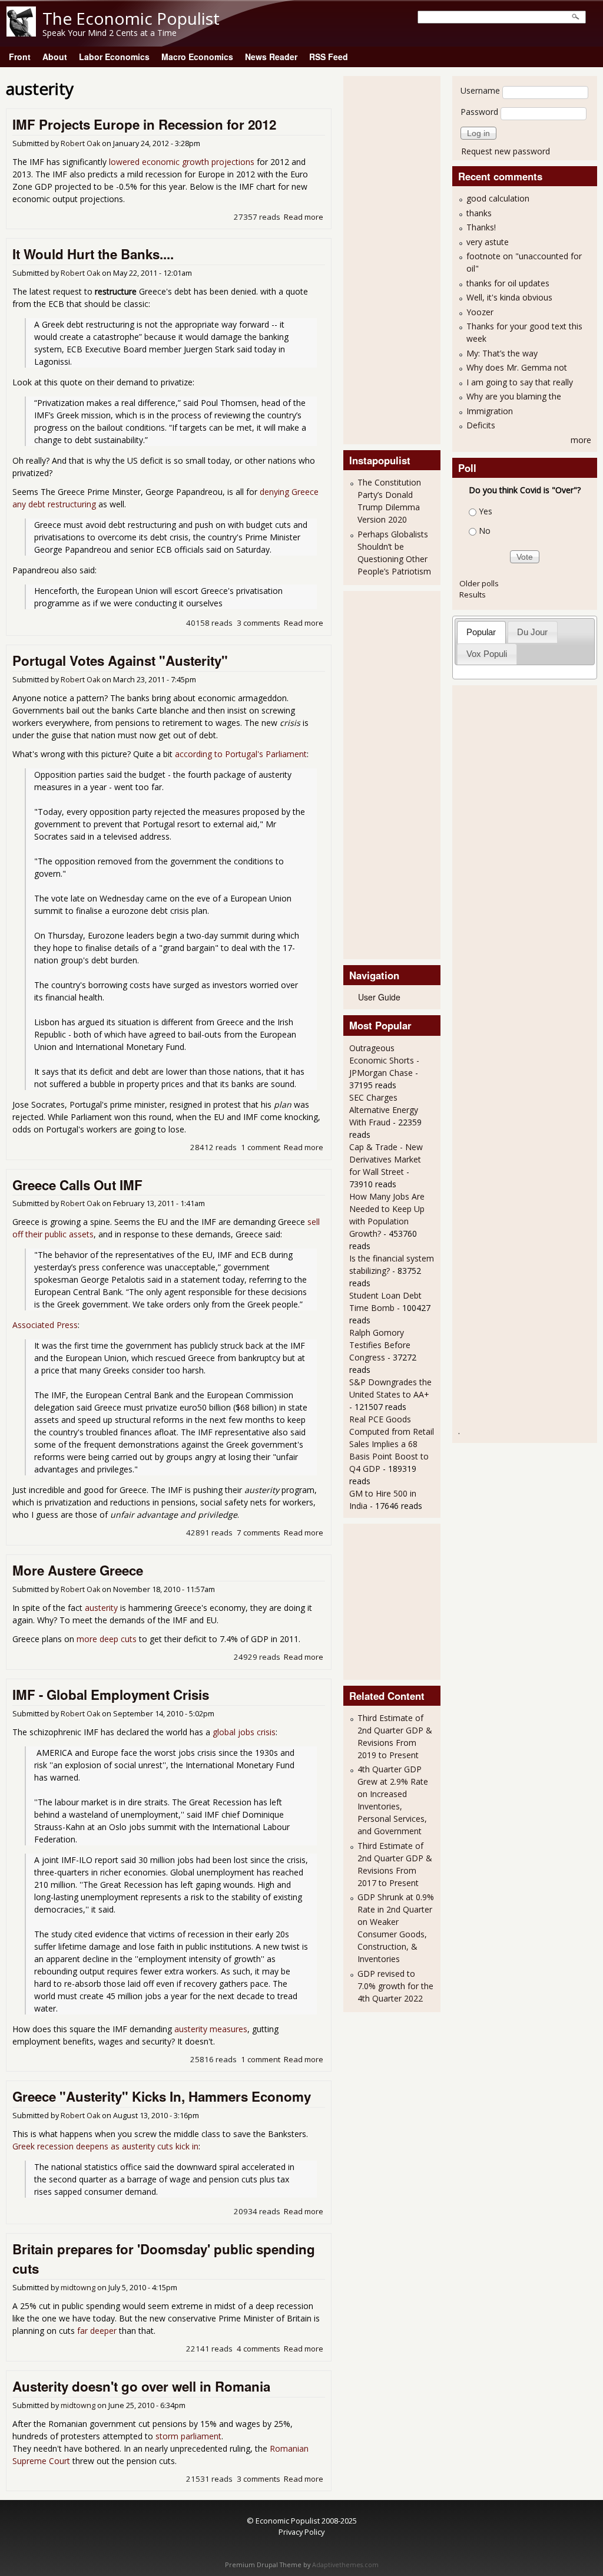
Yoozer (480, 312)
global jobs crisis (244, 1732)
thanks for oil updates (508, 283)
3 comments (259, 623)
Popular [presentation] (481, 632)
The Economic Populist (131, 18)
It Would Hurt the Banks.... (93, 254)
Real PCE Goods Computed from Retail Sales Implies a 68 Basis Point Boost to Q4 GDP (392, 1444)
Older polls (479, 583)
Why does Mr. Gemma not (517, 367)
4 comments (259, 2349)
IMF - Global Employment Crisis (111, 1695)
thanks (479, 213)
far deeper (97, 2331)
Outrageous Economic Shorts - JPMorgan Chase (384, 1060)
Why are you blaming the (514, 396)
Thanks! (481, 227)
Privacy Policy (301, 2532)
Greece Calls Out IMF (77, 1185)
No (485, 531)
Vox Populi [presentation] (487, 654)
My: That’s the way (502, 353)
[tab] (481, 632)
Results (473, 595)
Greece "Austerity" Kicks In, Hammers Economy (162, 2096)
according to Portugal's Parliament (241, 754)
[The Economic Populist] (21, 33)
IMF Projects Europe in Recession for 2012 (144, 124)
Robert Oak (80, 143)
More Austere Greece (78, 1570)
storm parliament (188, 2436)
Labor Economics (114, 57)
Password (479, 112)
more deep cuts (107, 1639)
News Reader (271, 57)
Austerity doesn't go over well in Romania (141, 2386)
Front (20, 57)
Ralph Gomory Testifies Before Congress (380, 1345)
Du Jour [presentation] (532, 632)
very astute (488, 242)
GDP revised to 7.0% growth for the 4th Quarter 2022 (395, 1986)
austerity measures (211, 2029)
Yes (486, 511)
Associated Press (45, 1325)
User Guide (379, 997)
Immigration (490, 411)
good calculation (498, 198)
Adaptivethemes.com (345, 2565)
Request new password (506, 151)
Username (480, 90)
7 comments (259, 1533)
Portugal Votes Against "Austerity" (120, 660)
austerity (101, 1608)
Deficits (481, 425)
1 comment (261, 1147)
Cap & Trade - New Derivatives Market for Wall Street (386, 1159)
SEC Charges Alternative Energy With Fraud (384, 1110)
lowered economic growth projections (182, 162)
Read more (304, 217)
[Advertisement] (396, 259)
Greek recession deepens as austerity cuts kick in (105, 2146)
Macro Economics (197, 57)
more (581, 440)
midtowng (78, 2288)
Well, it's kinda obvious (509, 297)
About (55, 57)
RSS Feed (329, 57)
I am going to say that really (520, 382)
